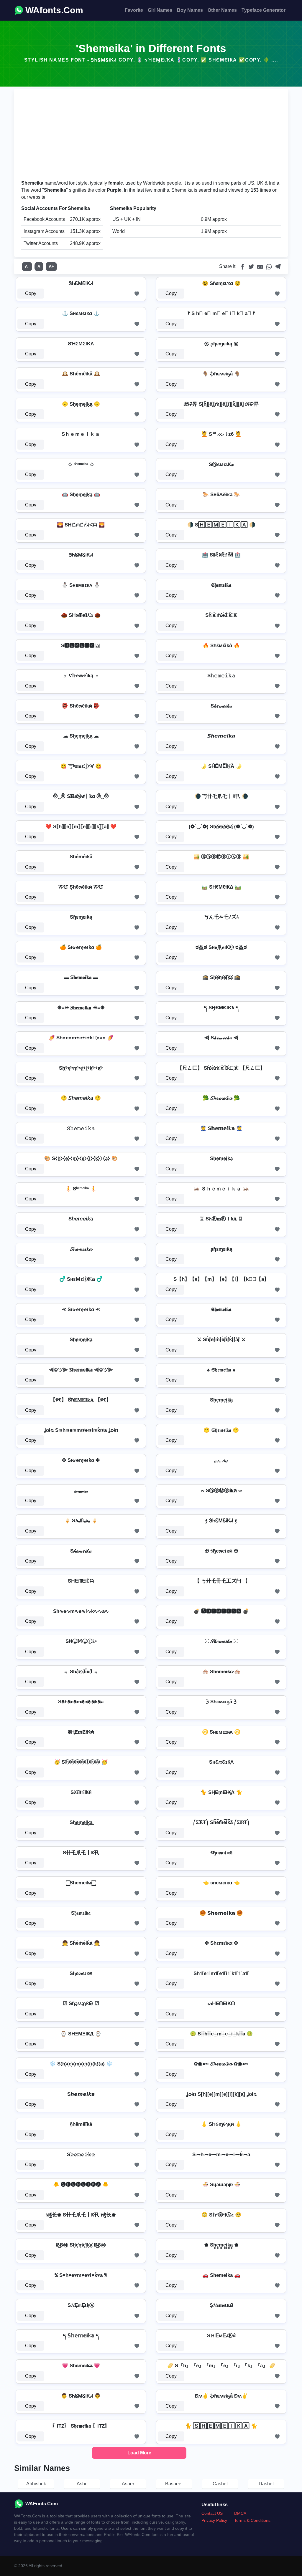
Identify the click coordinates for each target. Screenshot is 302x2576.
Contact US (212, 2513)
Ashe (82, 2484)
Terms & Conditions (252, 2520)
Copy (31, 293)
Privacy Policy (214, 2520)
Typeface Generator (264, 10)
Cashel (220, 2484)
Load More (139, 2453)
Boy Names (190, 10)
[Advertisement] (151, 135)
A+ (51, 266)
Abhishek (36, 2484)
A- (27, 266)
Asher (128, 2484)
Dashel (266, 2484)
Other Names (222, 10)
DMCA (240, 2513)
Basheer (174, 2484)
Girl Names (160, 10)
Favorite (134, 10)
